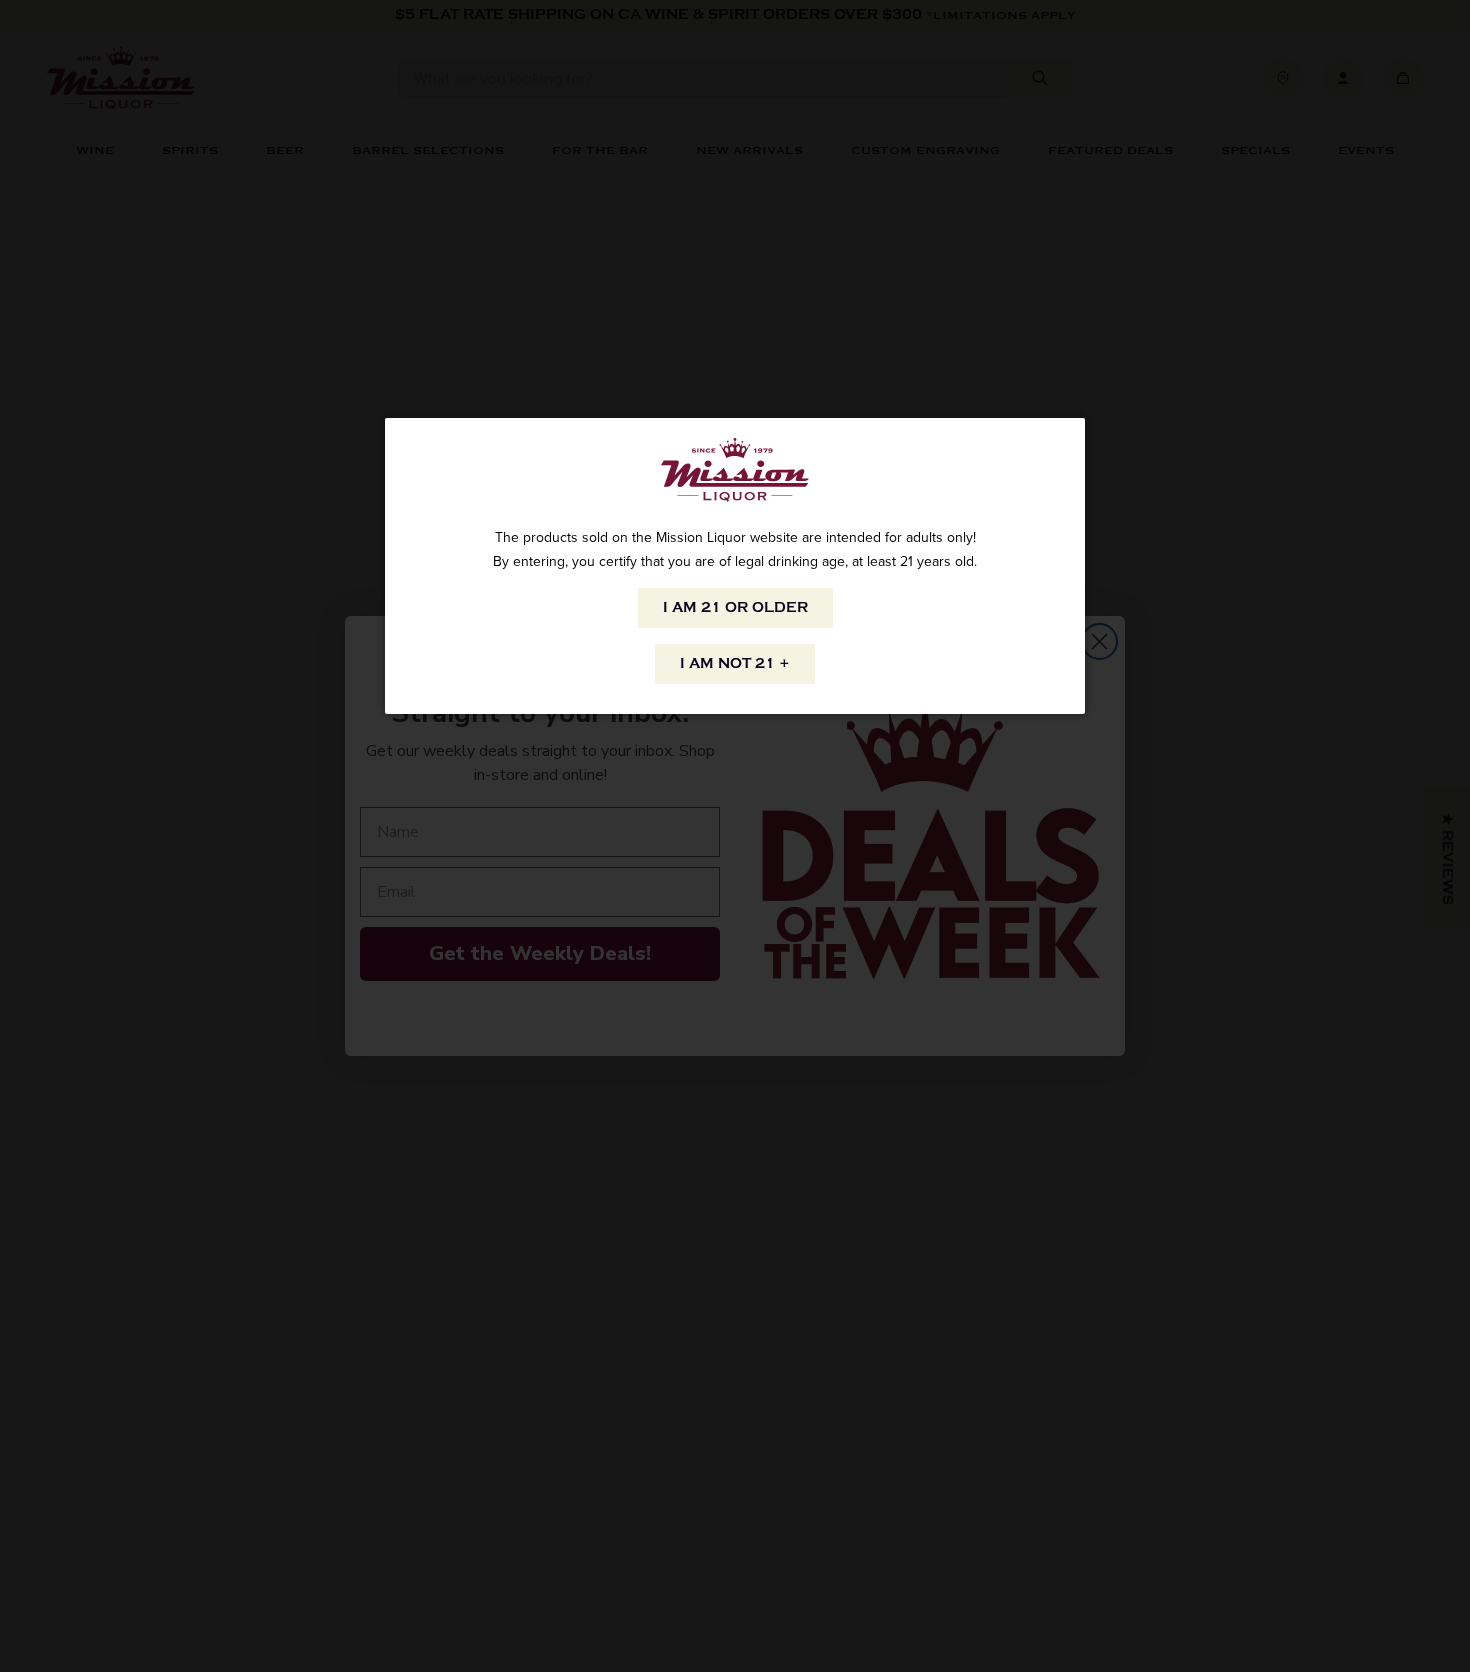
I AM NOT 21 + (735, 663)
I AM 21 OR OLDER (735, 607)
